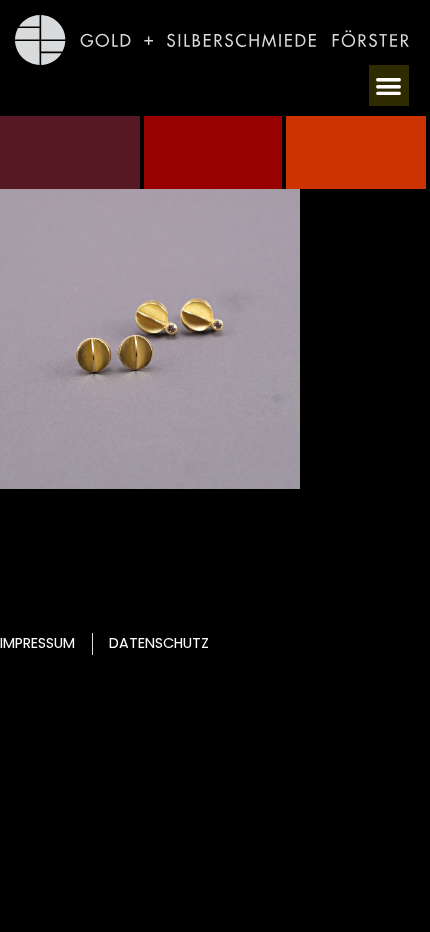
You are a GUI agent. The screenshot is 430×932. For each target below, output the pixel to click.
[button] (389, 85)
